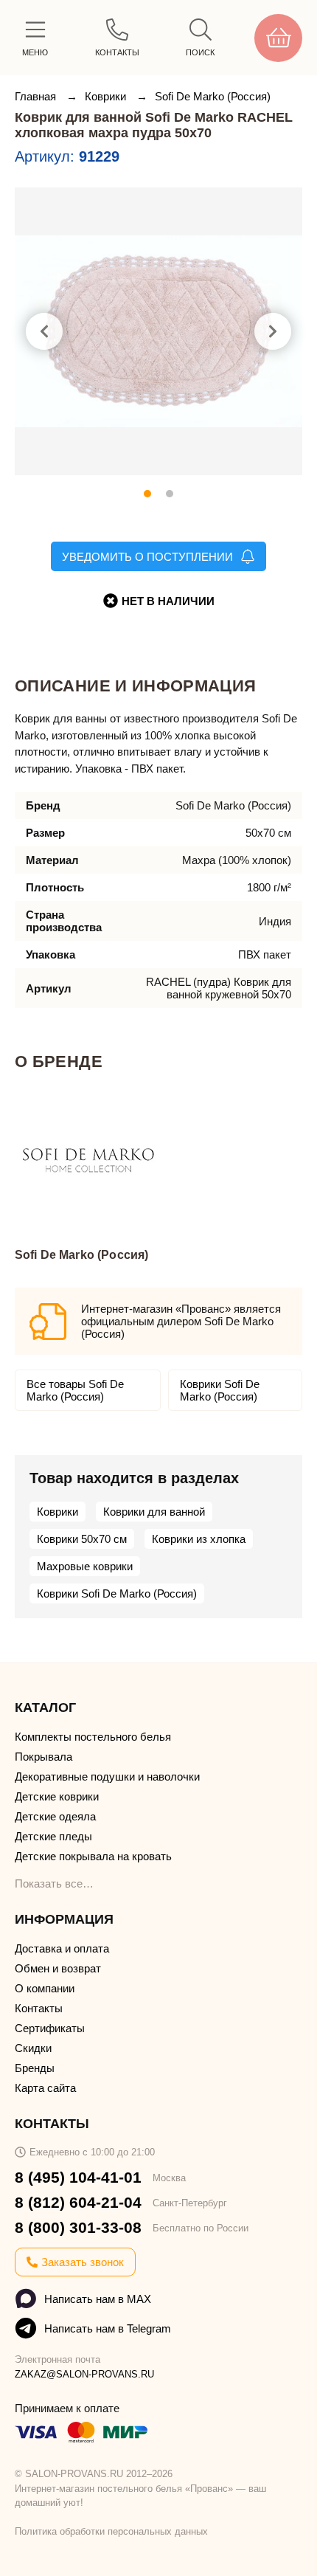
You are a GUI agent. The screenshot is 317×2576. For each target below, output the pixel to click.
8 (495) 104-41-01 (78, 2177)
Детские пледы (53, 1836)
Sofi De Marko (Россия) (213, 96)
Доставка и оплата (62, 1948)
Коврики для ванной (154, 1512)
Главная (37, 96)
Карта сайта (45, 2088)
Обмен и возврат (58, 1968)
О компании (45, 1988)
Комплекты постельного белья (93, 1737)
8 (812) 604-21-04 (78, 2202)
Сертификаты (50, 2028)
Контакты (39, 2008)
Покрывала (43, 1757)
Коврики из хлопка (199, 1539)
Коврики (107, 96)
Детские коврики (57, 1796)
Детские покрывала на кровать (93, 1856)
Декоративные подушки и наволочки (107, 1776)
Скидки (33, 2048)
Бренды (35, 2068)
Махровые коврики (85, 1566)
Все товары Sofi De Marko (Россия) (75, 1390)
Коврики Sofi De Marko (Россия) (220, 1390)
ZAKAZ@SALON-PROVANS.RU (84, 2374)
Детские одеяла (55, 1816)
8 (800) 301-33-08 (78, 2227)
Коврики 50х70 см (82, 1539)
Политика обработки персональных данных (111, 2531)
